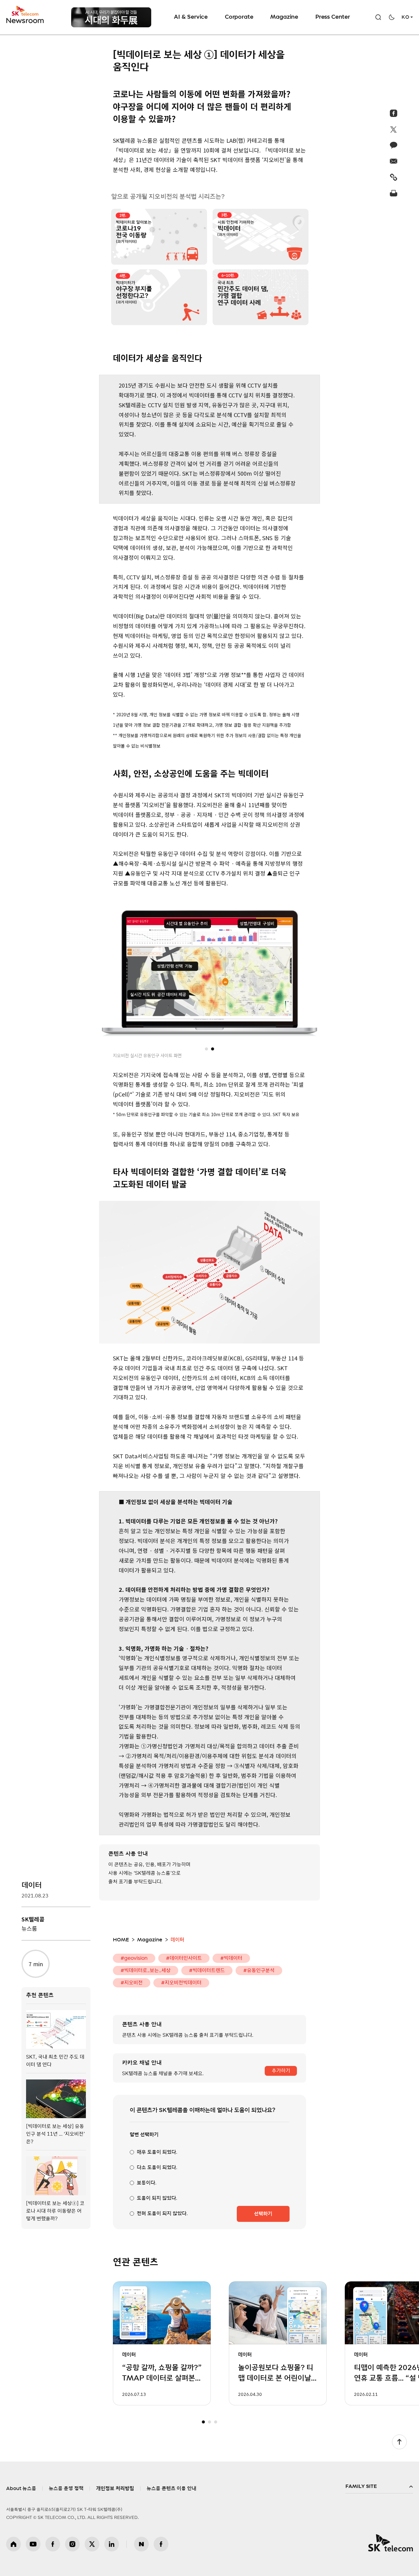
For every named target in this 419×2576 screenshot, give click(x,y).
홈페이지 (13, 2544)
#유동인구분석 (259, 1971)
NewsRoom (25, 20)
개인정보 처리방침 (115, 2489)
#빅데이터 (231, 1958)
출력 (394, 193)
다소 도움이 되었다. (157, 2168)
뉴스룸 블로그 (141, 2544)
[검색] (378, 17)
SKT (25, 15)
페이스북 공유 (394, 113)
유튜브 (33, 2544)
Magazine (284, 17)
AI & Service (191, 17)
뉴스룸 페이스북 (161, 2544)
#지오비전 (132, 1983)
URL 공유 (394, 177)
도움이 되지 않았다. (157, 2198)
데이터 (32, 1886)
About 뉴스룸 (21, 2489)
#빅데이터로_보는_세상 (146, 1971)
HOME (121, 1940)
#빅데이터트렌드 (207, 1971)
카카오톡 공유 (394, 145)
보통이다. (147, 2183)
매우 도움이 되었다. (157, 2152)
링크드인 (112, 2544)
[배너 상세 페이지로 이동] (111, 17)
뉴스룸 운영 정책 (66, 2489)
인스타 (72, 2544)
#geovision (134, 1958)
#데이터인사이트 (184, 1958)
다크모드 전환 (392, 17)
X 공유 (394, 129)
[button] (206, 1049)
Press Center (333, 17)
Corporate (239, 17)
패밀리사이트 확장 (379, 2487)
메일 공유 (394, 161)
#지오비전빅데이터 (181, 1983)
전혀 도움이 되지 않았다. (162, 2214)
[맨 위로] (399, 2442)
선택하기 (263, 2214)
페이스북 (53, 2544)
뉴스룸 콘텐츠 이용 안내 (171, 2489)
